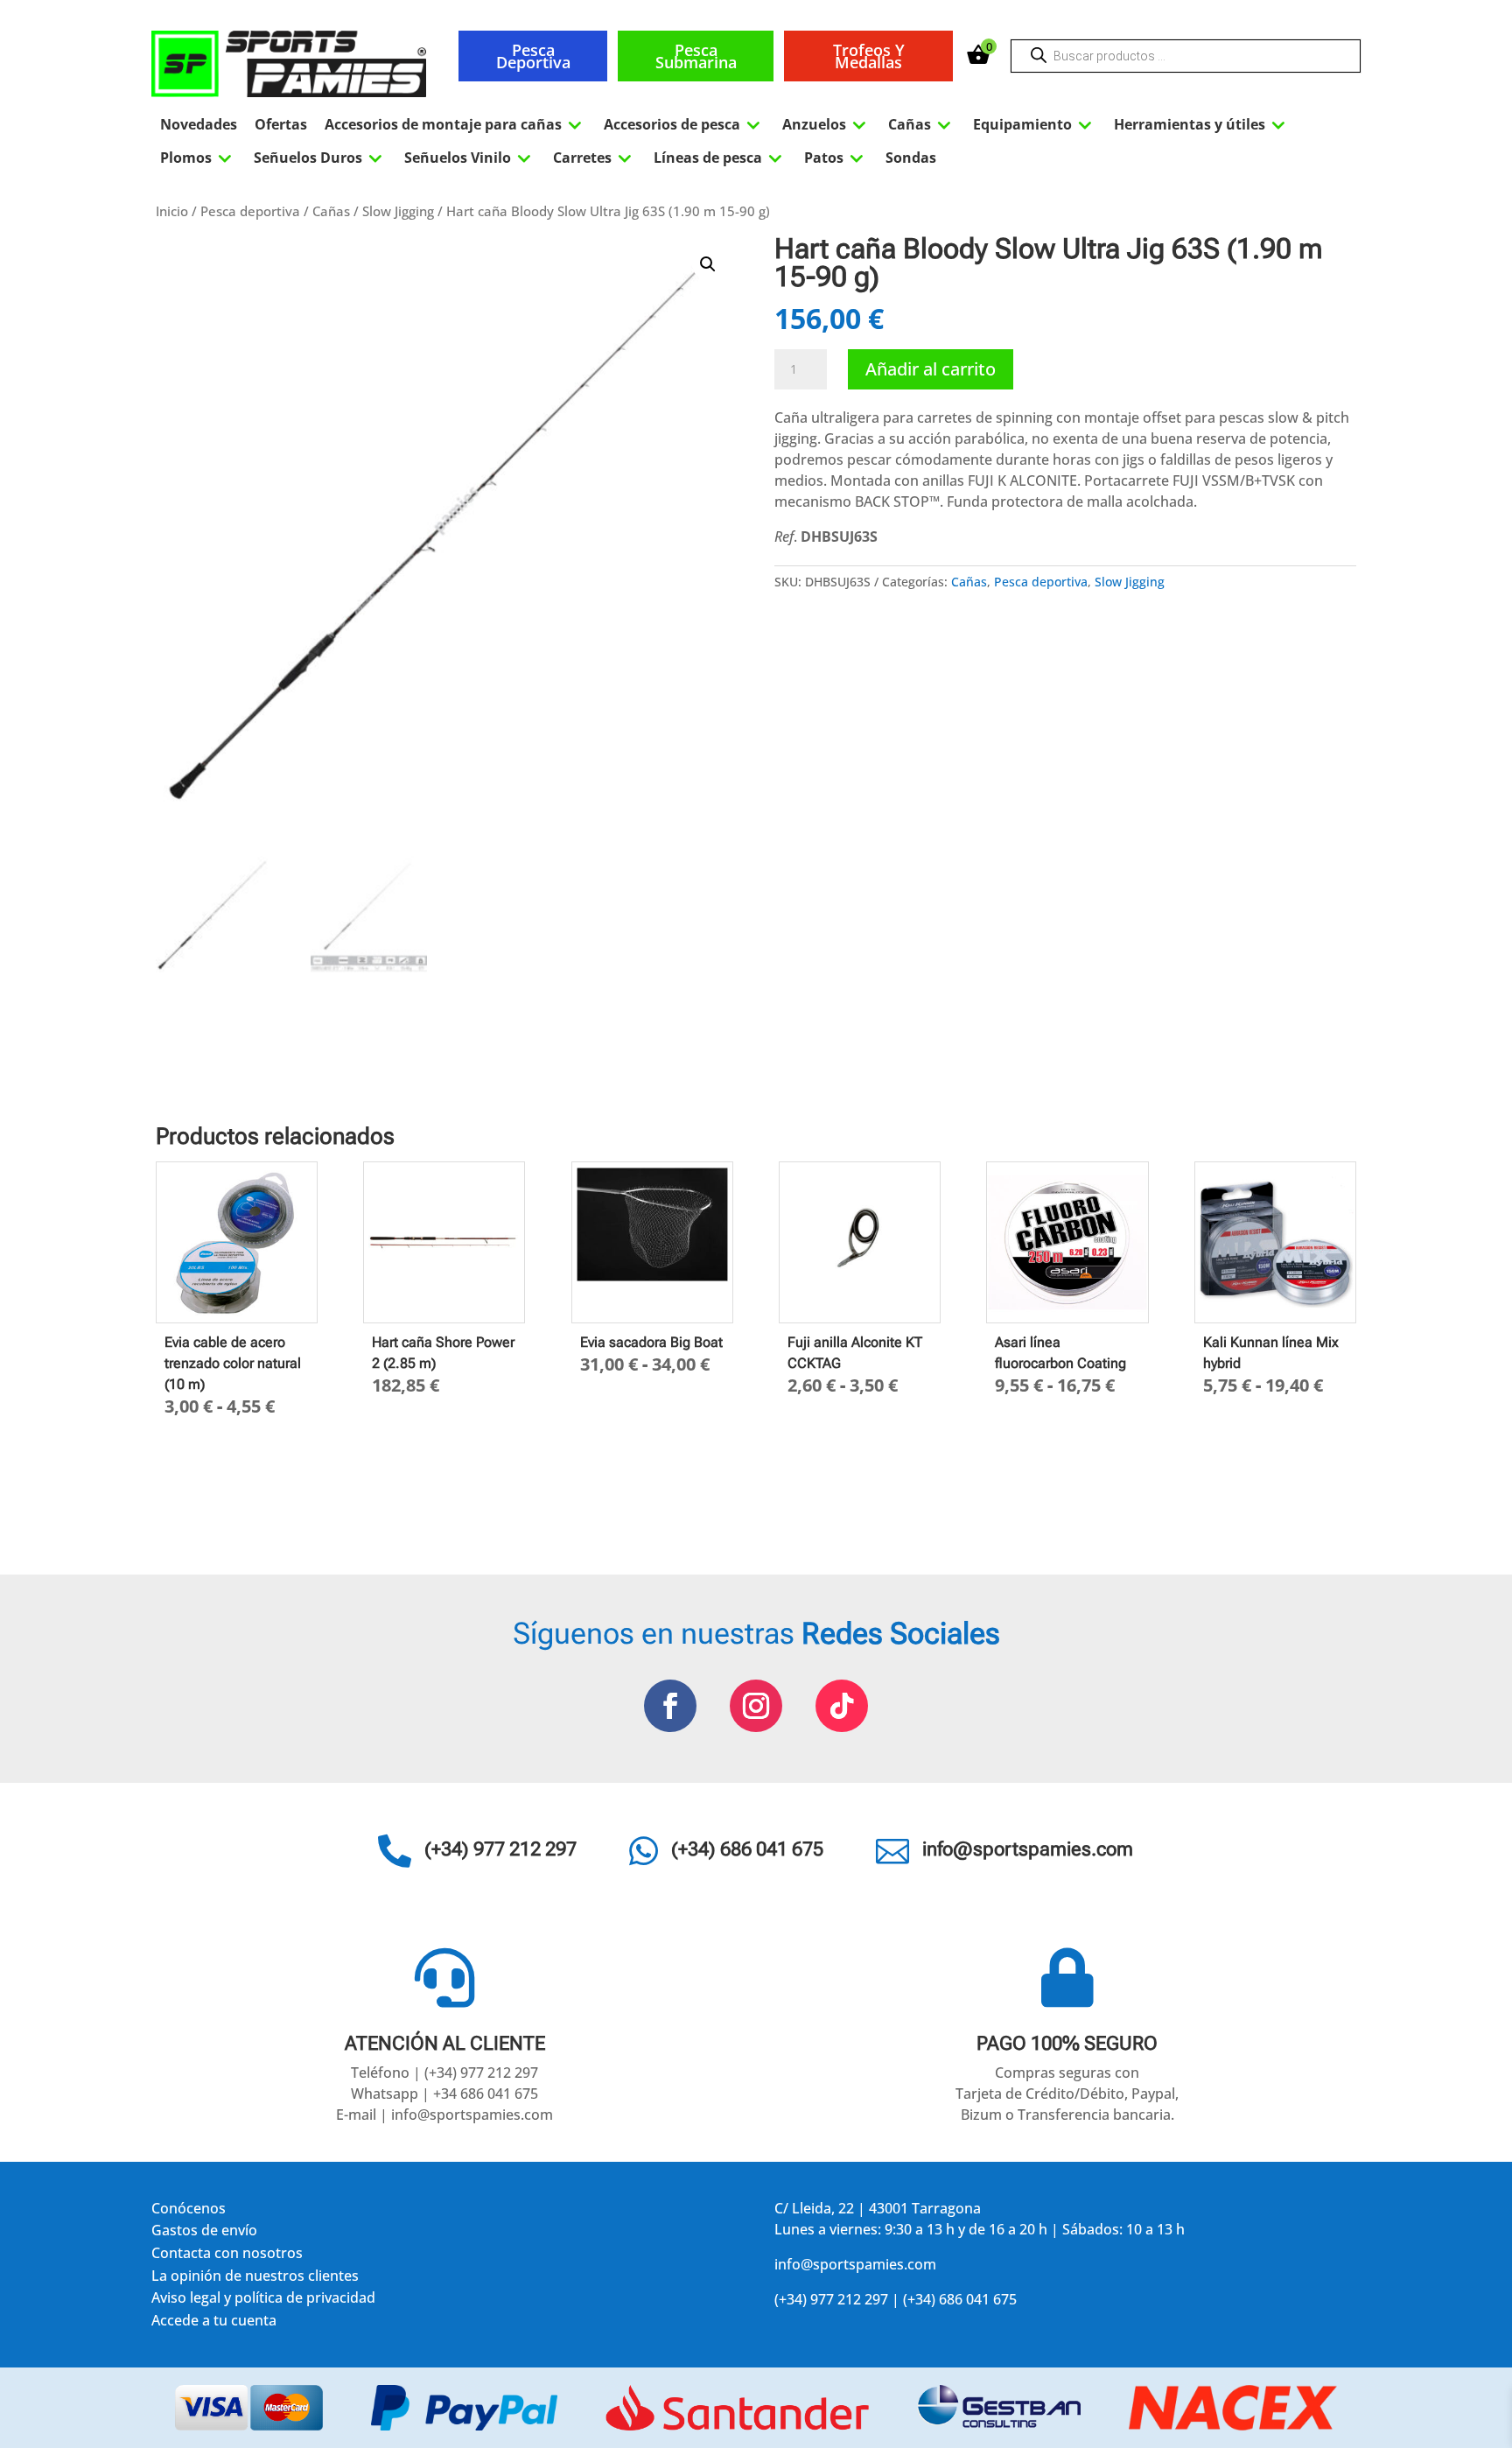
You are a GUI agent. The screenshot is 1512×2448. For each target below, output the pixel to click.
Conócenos (189, 2211)
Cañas (922, 124)
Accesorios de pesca (684, 124)
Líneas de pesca (720, 158)
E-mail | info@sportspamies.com (444, 2115)
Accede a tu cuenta (214, 2323)
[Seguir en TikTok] (842, 1706)
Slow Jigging (398, 211)
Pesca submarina (696, 56)
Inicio (172, 211)
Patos (836, 158)
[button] (708, 264)
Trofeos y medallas (869, 56)
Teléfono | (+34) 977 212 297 (444, 2073)
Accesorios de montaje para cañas (455, 124)
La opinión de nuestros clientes (255, 2279)
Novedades (199, 124)
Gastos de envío (204, 2233)
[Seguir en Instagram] (756, 1706)
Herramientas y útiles (1202, 124)
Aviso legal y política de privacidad (263, 2301)
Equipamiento (1035, 124)
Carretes (595, 158)
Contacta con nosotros (227, 2256)
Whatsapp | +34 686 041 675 (444, 2094)
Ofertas (281, 124)
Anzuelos (826, 124)
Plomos (198, 158)
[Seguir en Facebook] (670, 1706)
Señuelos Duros (320, 158)
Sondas (911, 158)
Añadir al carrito (931, 369)
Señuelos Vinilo (470, 158)
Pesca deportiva (533, 56)
